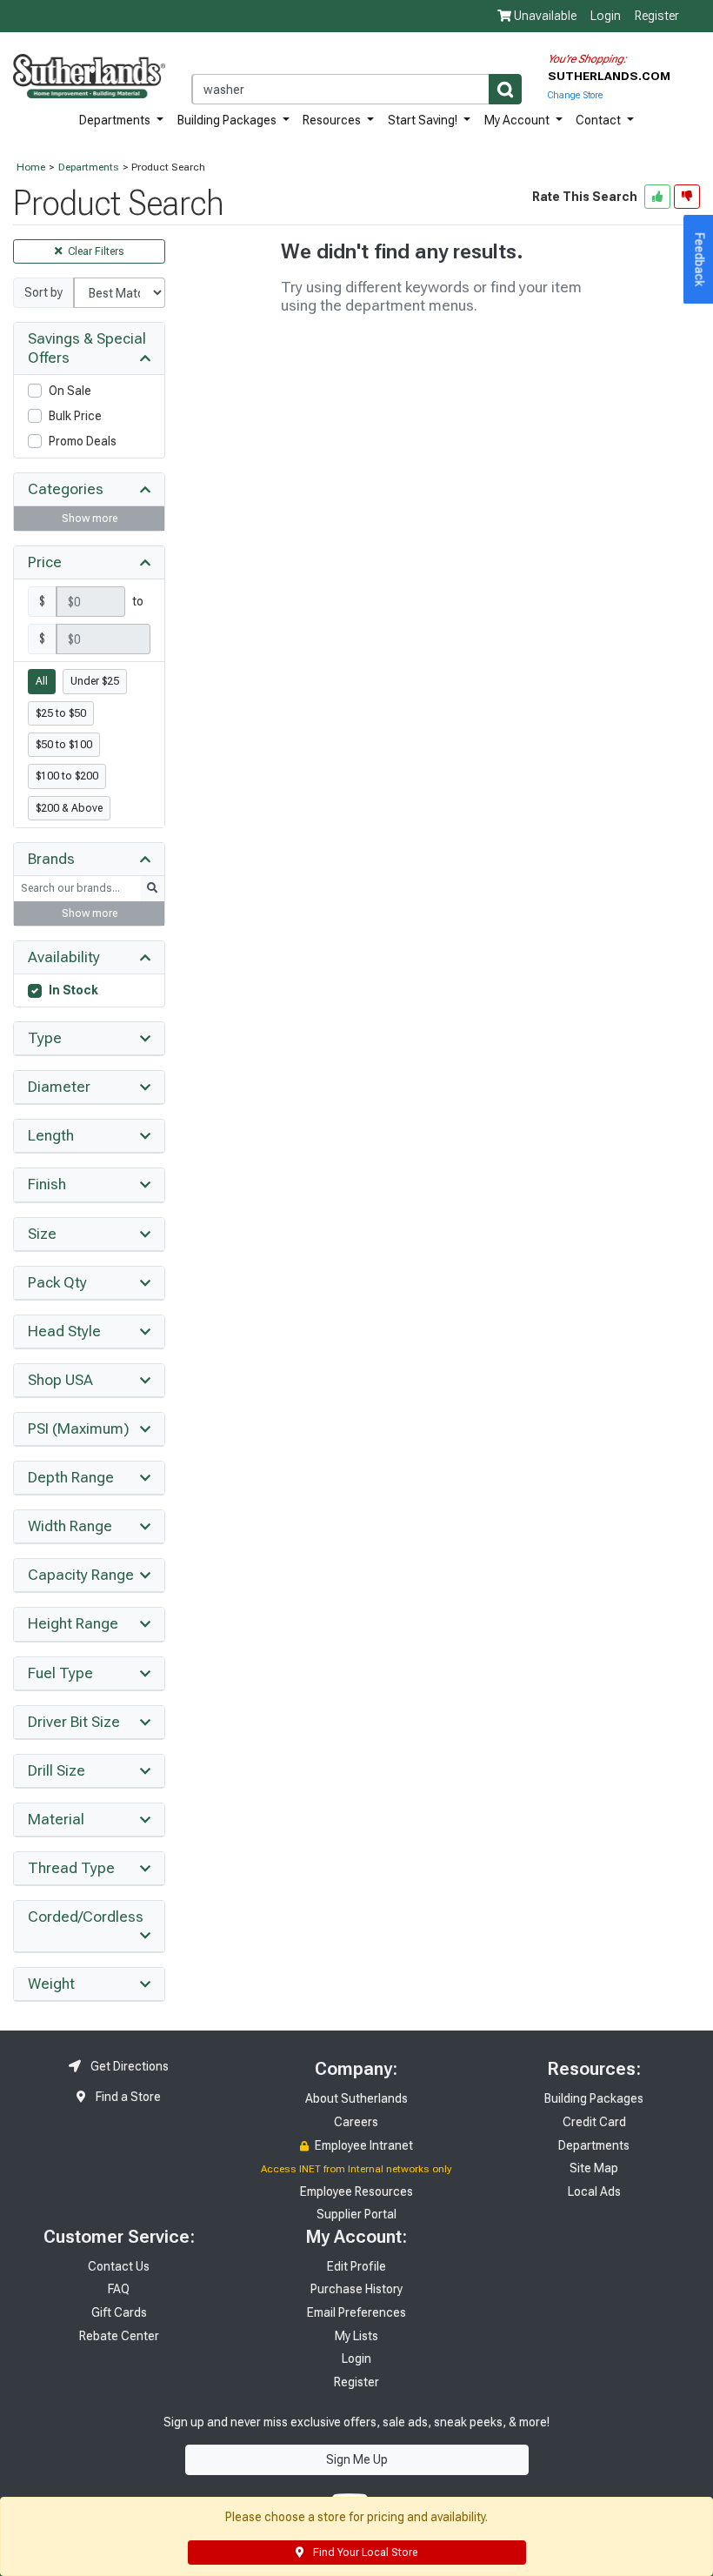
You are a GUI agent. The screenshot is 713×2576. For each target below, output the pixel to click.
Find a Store (127, 2097)
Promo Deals (83, 441)
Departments (116, 120)
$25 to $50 (61, 713)
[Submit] (505, 89)
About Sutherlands (356, 2098)
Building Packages (228, 120)
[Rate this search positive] (657, 197)
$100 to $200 (67, 776)
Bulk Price (75, 416)
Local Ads (594, 2191)
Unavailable (544, 16)
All (42, 681)
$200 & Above (69, 808)
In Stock (73, 990)
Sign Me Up (357, 2459)
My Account (518, 120)
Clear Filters (95, 251)
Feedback (700, 260)
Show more (90, 519)
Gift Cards (119, 2312)
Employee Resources (356, 2191)
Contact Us (119, 2266)
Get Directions (128, 2066)
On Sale (70, 391)
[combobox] (356, 89)
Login (606, 16)
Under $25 (95, 681)
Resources (333, 120)
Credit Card (594, 2122)
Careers (356, 2122)
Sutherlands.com (609, 76)
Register (657, 16)
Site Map (594, 2168)
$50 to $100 (64, 745)
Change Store (575, 95)
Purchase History (356, 2289)
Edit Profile (356, 2266)
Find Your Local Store (364, 2553)
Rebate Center (119, 2336)
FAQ (119, 2289)
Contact (600, 120)
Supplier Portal (356, 2214)
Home (31, 167)
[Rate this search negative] (687, 197)
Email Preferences (356, 2312)
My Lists (356, 2336)
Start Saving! (424, 120)
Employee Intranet (363, 2145)
